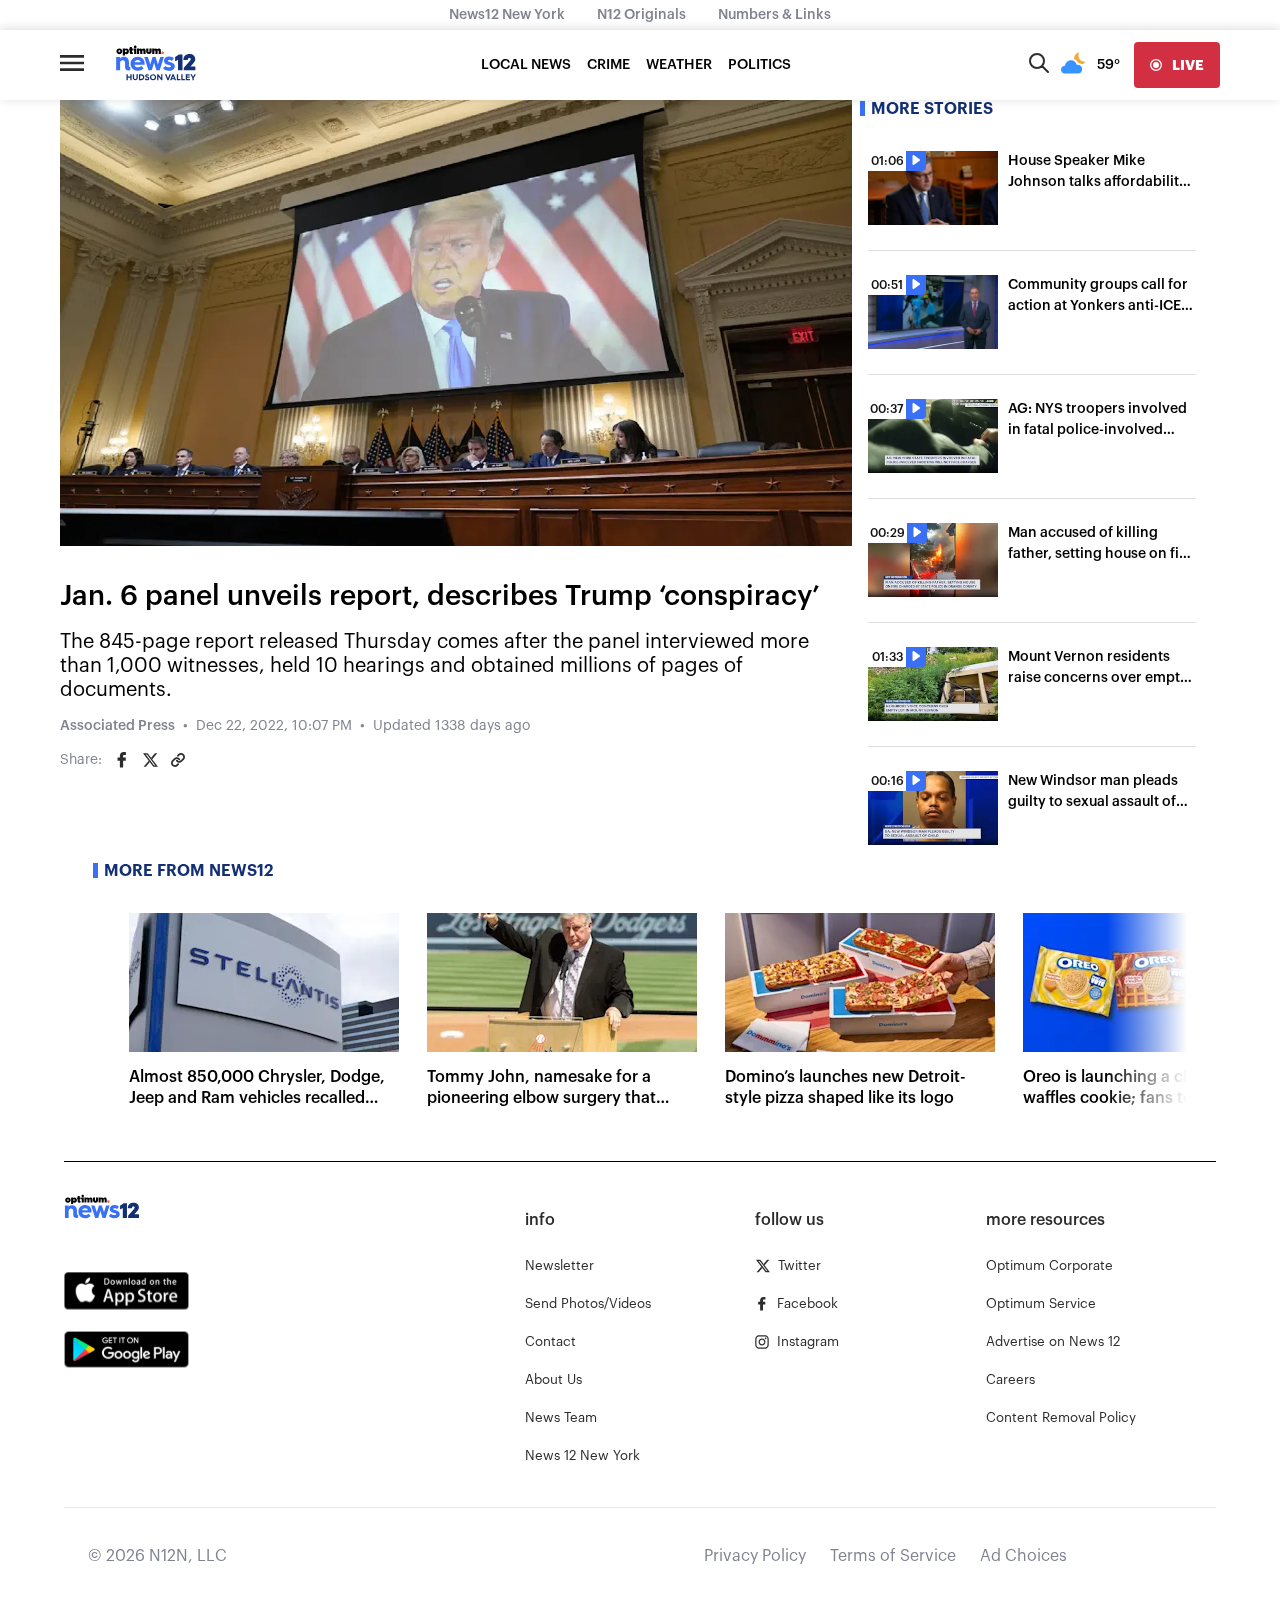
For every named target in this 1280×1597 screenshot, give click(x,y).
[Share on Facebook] (122, 760)
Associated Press (117, 726)
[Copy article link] (178, 760)
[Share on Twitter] (150, 760)
